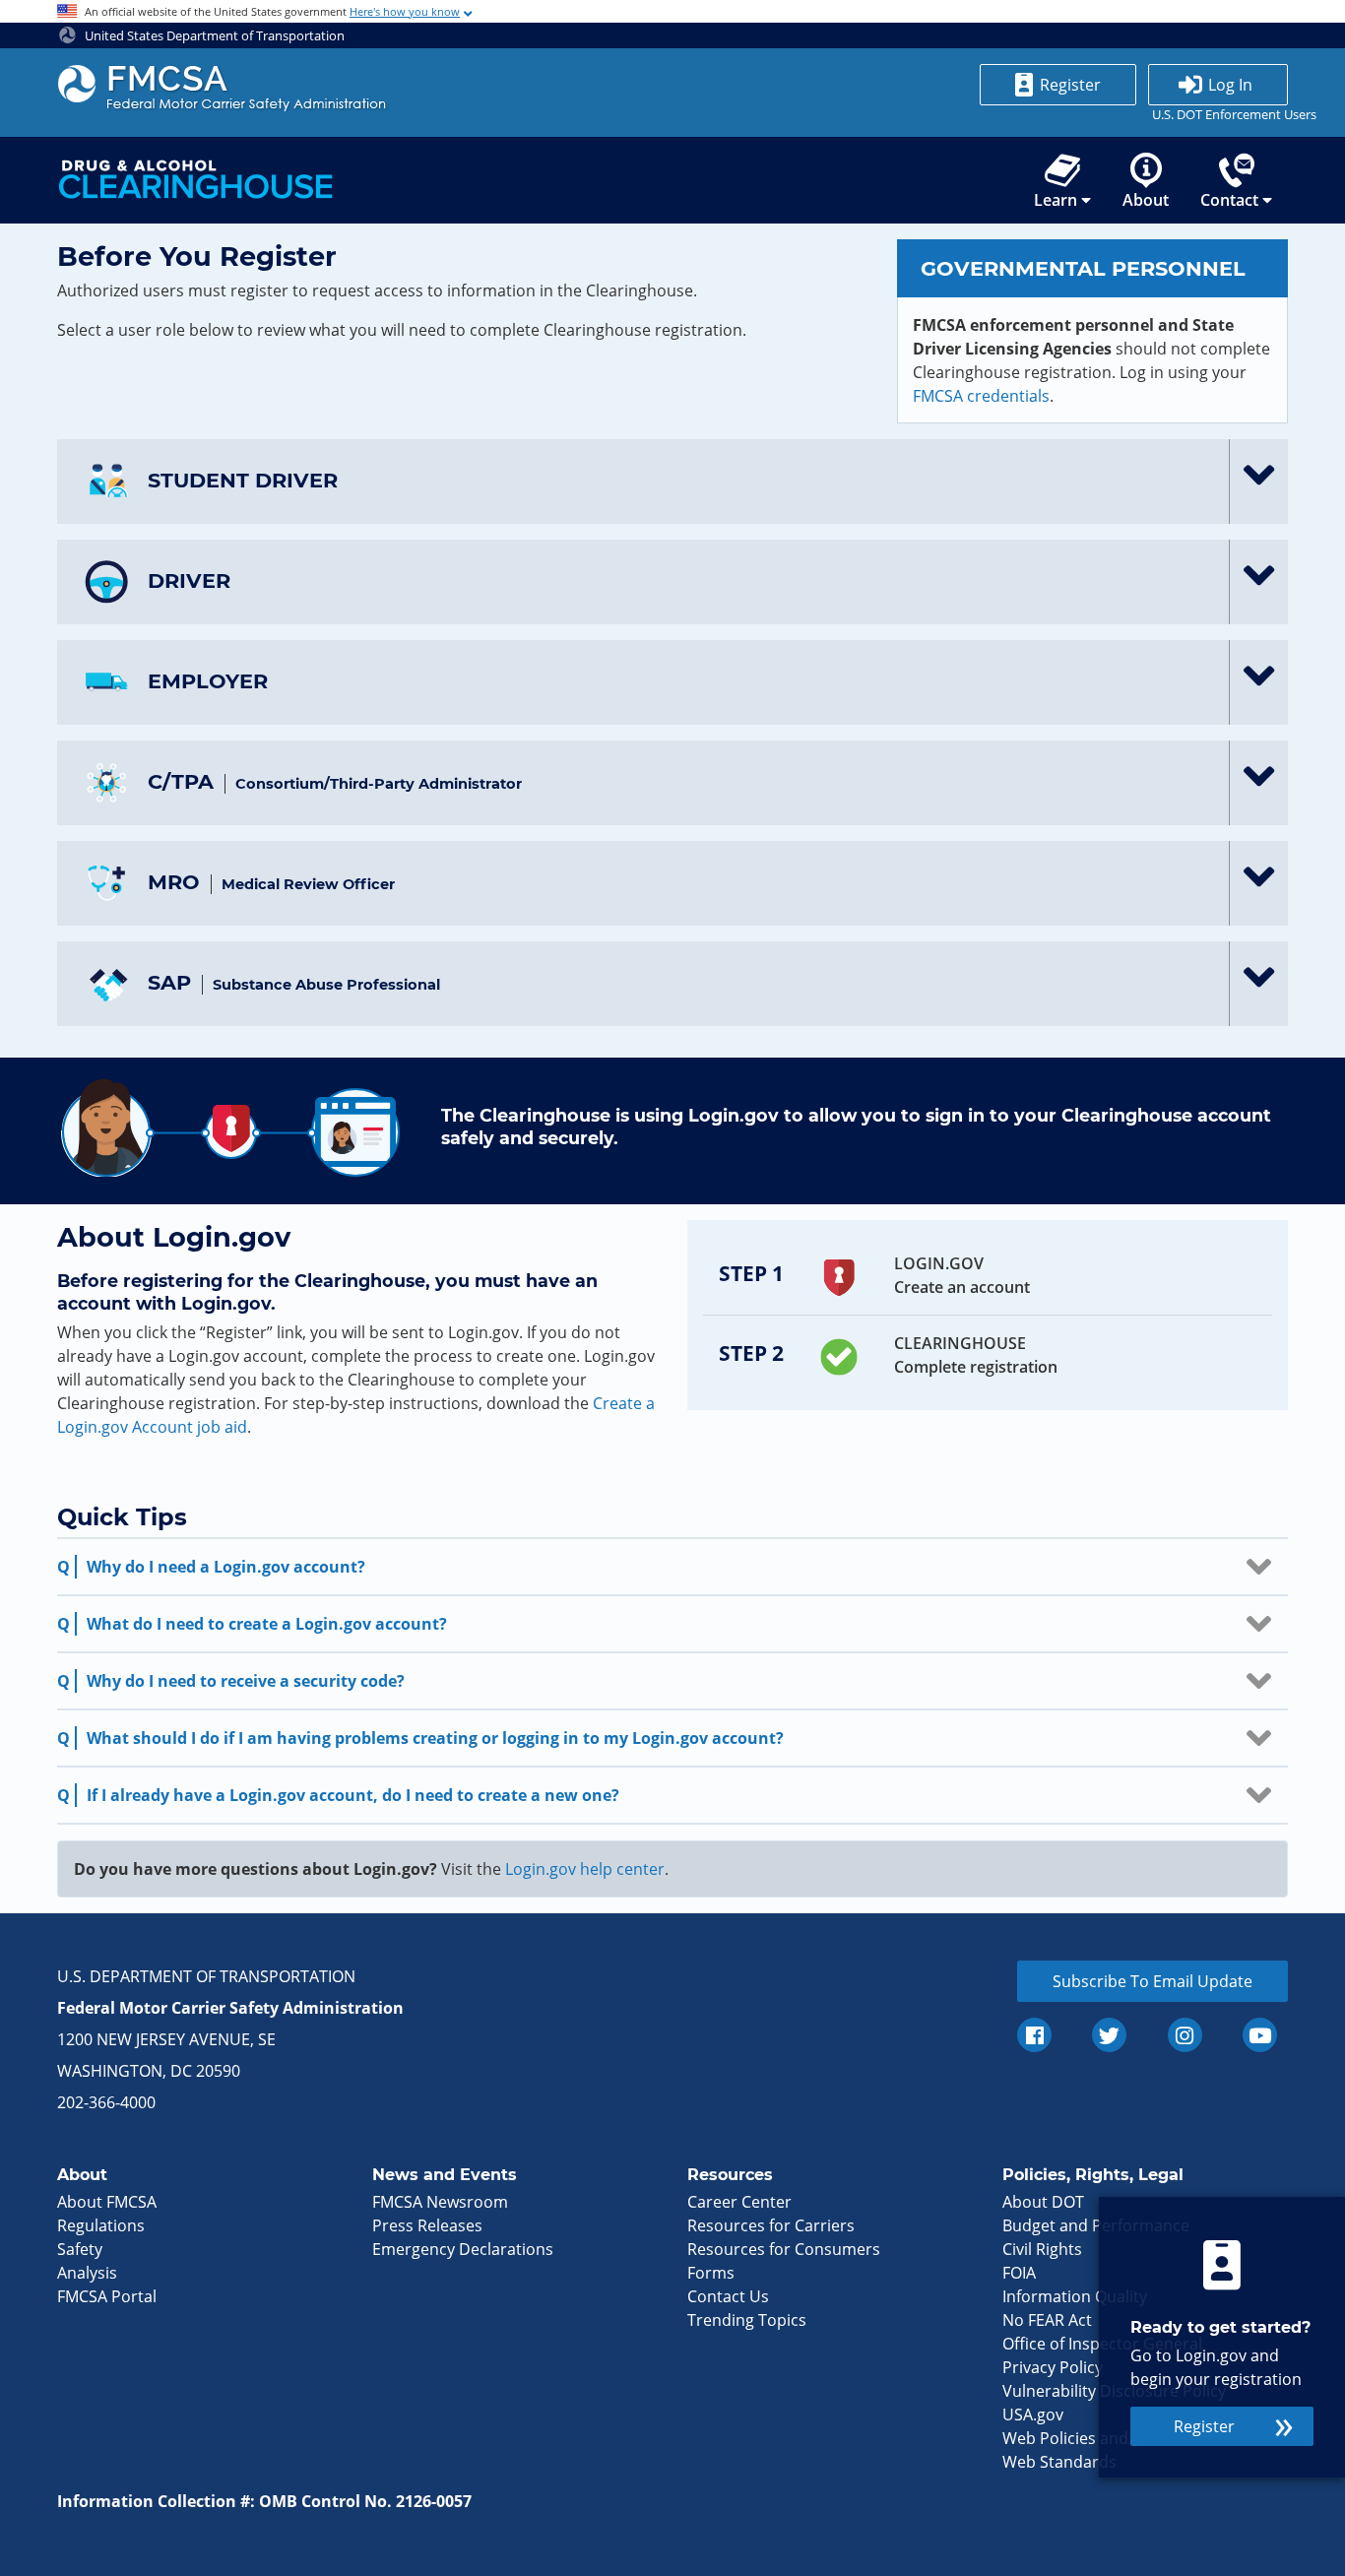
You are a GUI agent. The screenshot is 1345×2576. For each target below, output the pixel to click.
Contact (1229, 200)
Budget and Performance (1096, 2225)
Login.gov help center (585, 1869)
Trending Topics (747, 2320)
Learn (1056, 200)
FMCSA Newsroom (440, 2202)
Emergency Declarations (463, 2249)
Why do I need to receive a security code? (246, 1681)
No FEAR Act (1047, 2320)
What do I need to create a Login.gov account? (267, 1624)
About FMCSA (107, 2202)
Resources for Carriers (771, 2225)
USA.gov (1033, 2415)
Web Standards (1059, 2462)
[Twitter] (1109, 2035)
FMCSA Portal (107, 2296)
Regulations (101, 2225)
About (1146, 200)
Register (1070, 85)
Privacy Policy (1053, 2367)
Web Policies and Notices (1095, 2438)
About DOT (1043, 2202)
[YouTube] (1260, 2035)
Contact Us (728, 2296)
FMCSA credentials (981, 396)
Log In (1230, 85)
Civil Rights (1042, 2249)
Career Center (739, 2202)
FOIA (1019, 2273)
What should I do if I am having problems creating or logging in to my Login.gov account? (435, 1738)
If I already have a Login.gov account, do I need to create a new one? (353, 1795)
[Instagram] (1185, 2035)
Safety (80, 2249)
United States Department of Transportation (213, 35)
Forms (711, 2273)
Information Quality (1075, 2296)
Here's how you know (405, 11)
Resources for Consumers (784, 2249)
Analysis (87, 2273)
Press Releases (427, 2225)
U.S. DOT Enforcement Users (1218, 114)
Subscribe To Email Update (1153, 1981)
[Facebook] (1034, 2035)
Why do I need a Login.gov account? (226, 1567)
